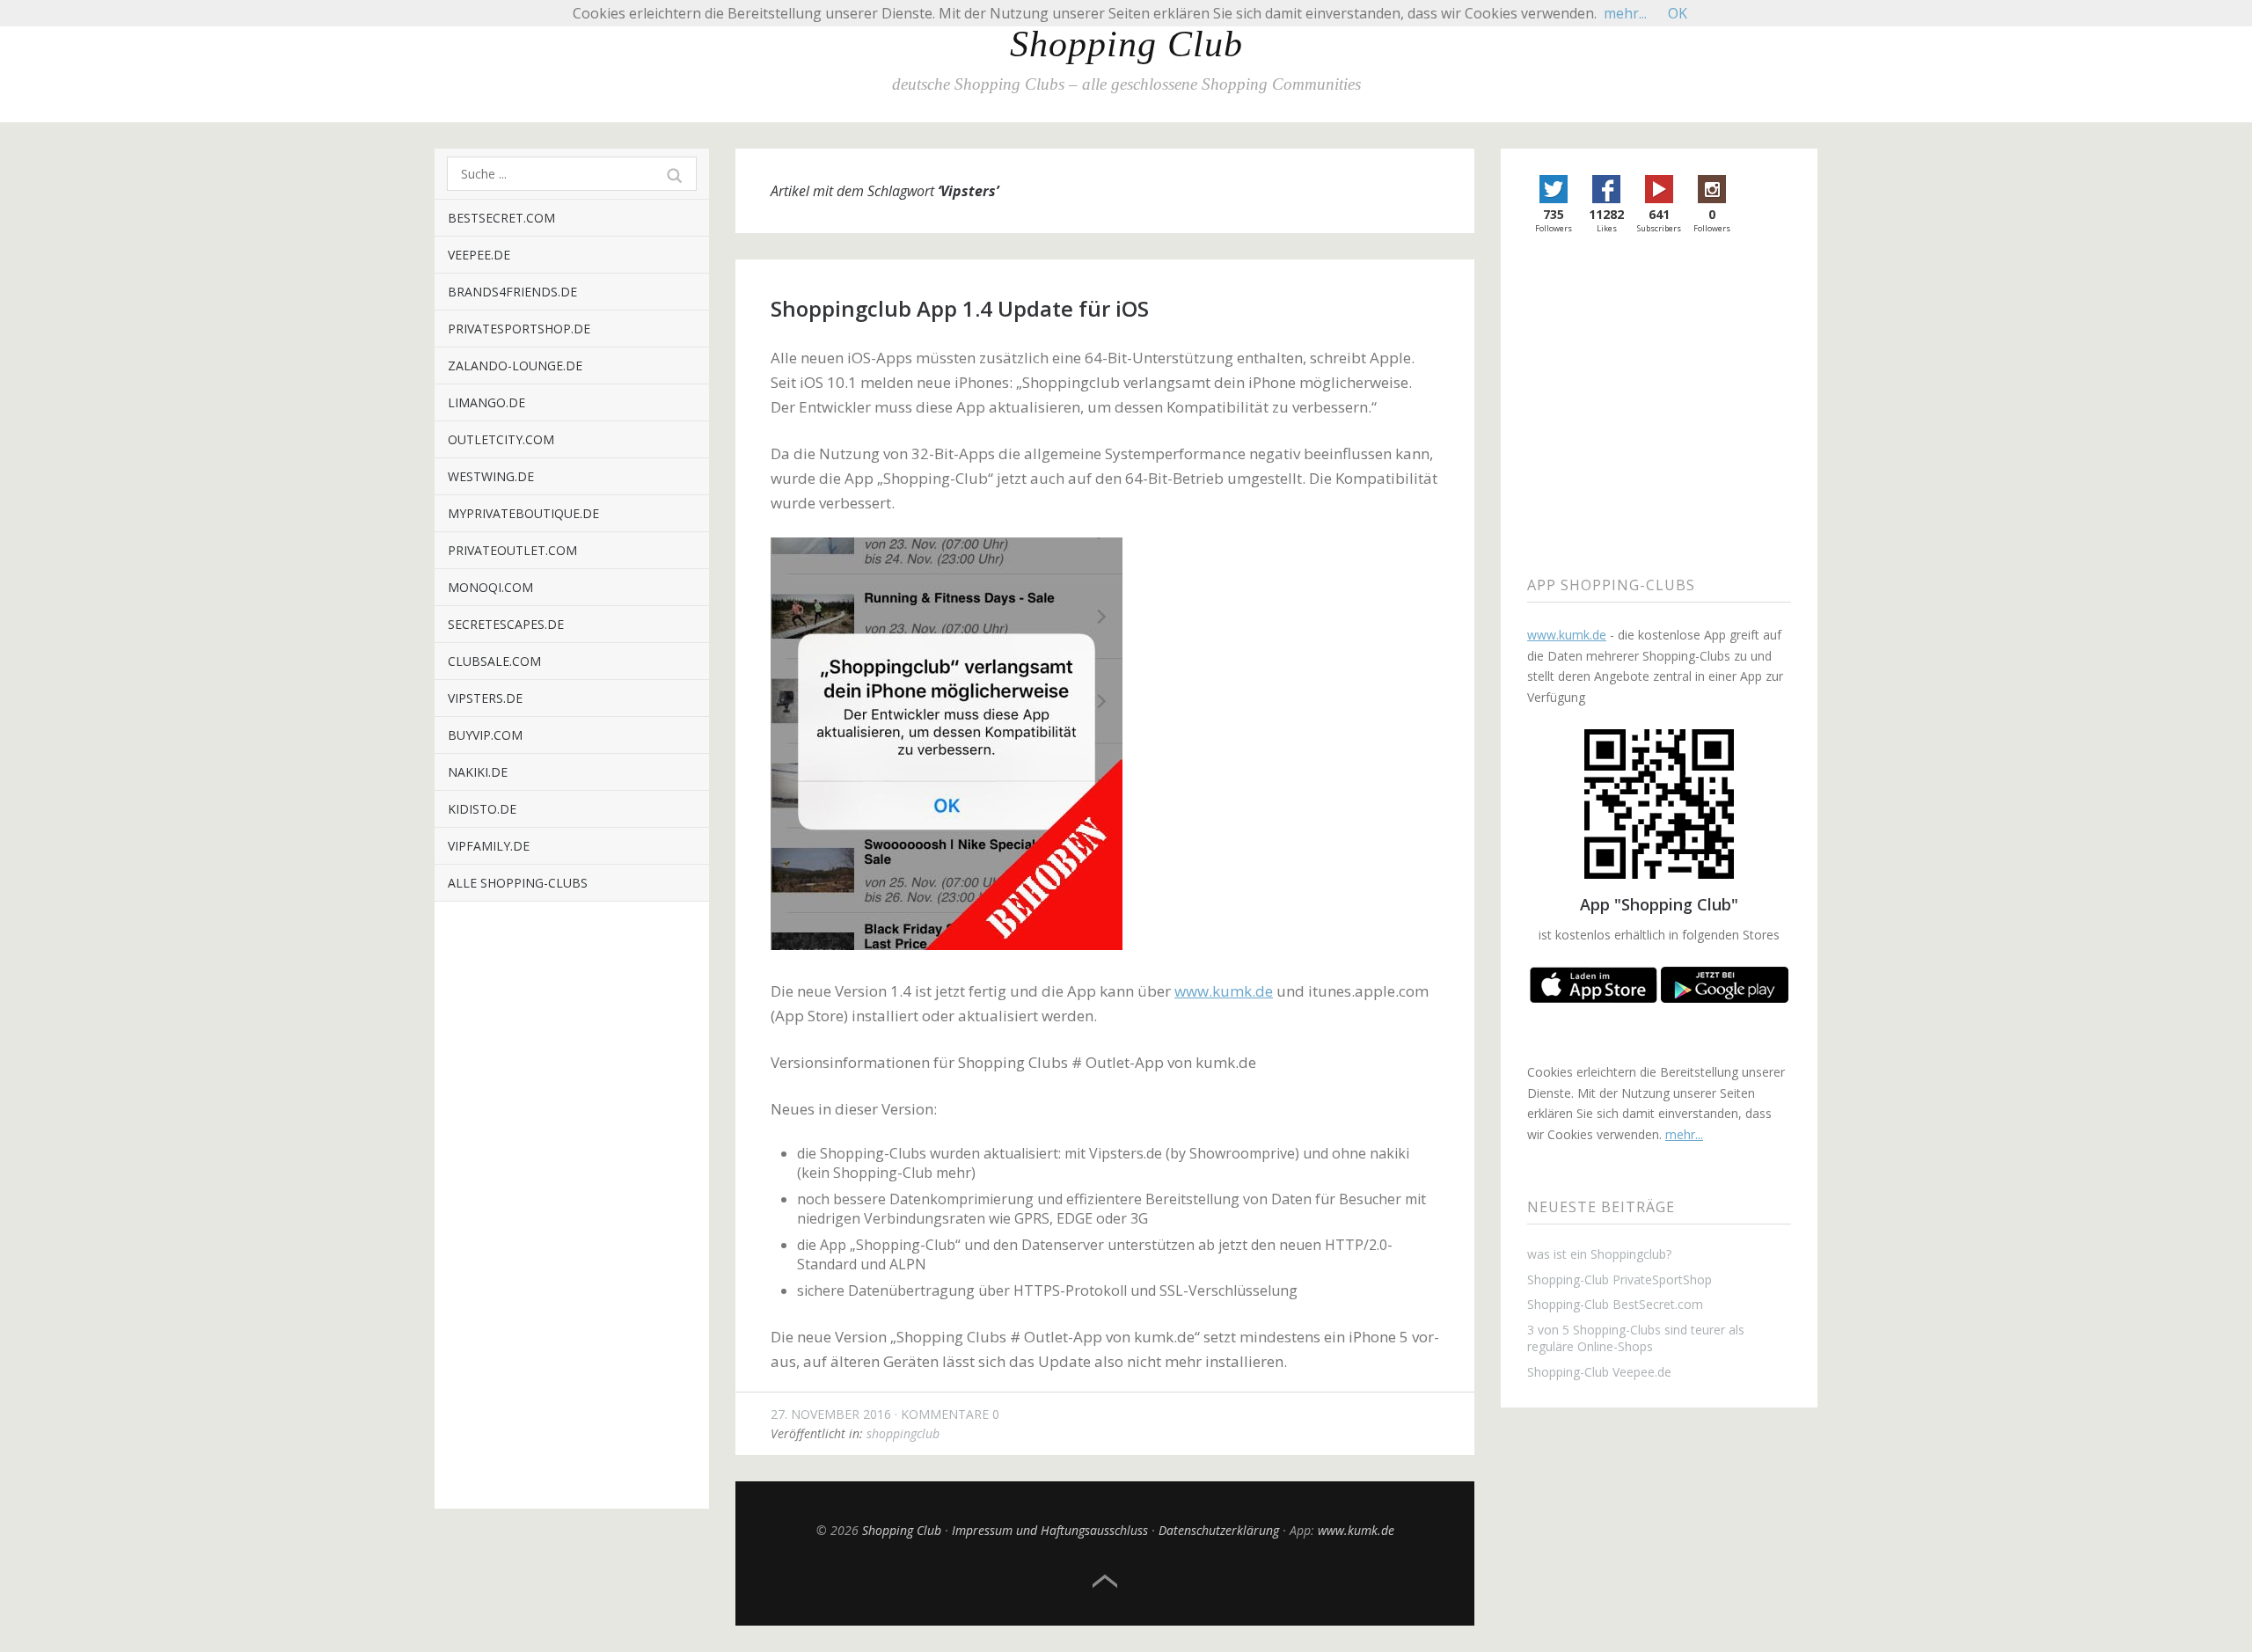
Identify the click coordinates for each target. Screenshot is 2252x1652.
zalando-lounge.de (515, 365)
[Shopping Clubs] (1594, 998)
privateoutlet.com (512, 550)
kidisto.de (482, 809)
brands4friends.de (512, 292)
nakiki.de (478, 772)
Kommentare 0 (950, 1414)
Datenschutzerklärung (1219, 1530)
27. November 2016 (831, 1414)
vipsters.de (485, 698)
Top (1105, 1582)
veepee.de (479, 255)
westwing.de (491, 476)
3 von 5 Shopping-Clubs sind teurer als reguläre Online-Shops (1636, 1338)
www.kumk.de (1224, 991)
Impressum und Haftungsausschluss (1050, 1530)
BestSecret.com (501, 218)
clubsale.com (494, 661)
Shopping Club (1126, 44)
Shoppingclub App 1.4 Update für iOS (960, 308)
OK (1678, 13)
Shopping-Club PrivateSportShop (1620, 1279)
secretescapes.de (506, 624)
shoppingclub (903, 1433)
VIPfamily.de (489, 846)
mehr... (1684, 1134)
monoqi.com (490, 587)
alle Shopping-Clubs (518, 883)
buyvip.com (485, 735)
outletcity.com (501, 439)
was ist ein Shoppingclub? (1599, 1254)
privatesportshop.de (519, 329)
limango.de (486, 402)
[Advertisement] (572, 1218)
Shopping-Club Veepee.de (1599, 1372)
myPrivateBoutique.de (523, 513)
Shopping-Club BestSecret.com (1615, 1304)
